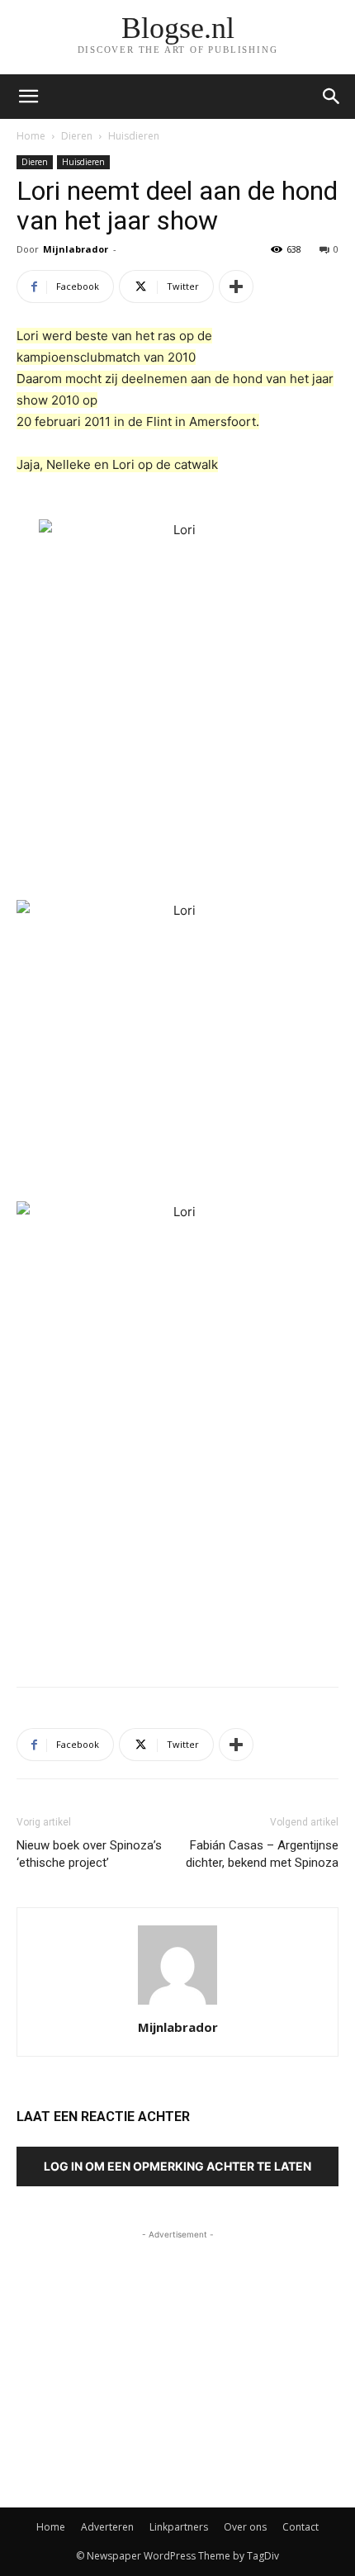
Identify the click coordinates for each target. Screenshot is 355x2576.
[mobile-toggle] (28, 97)
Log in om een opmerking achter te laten (177, 2166)
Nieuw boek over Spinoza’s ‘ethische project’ (89, 1854)
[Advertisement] (177, 1553)
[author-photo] (177, 2004)
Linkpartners (179, 2527)
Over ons (245, 2527)
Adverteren (107, 2527)
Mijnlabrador (76, 249)
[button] (332, 97)
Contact (301, 2527)
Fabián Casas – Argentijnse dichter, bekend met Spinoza (262, 1854)
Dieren (77, 136)
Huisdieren (134, 136)
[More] (236, 286)
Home (31, 136)
